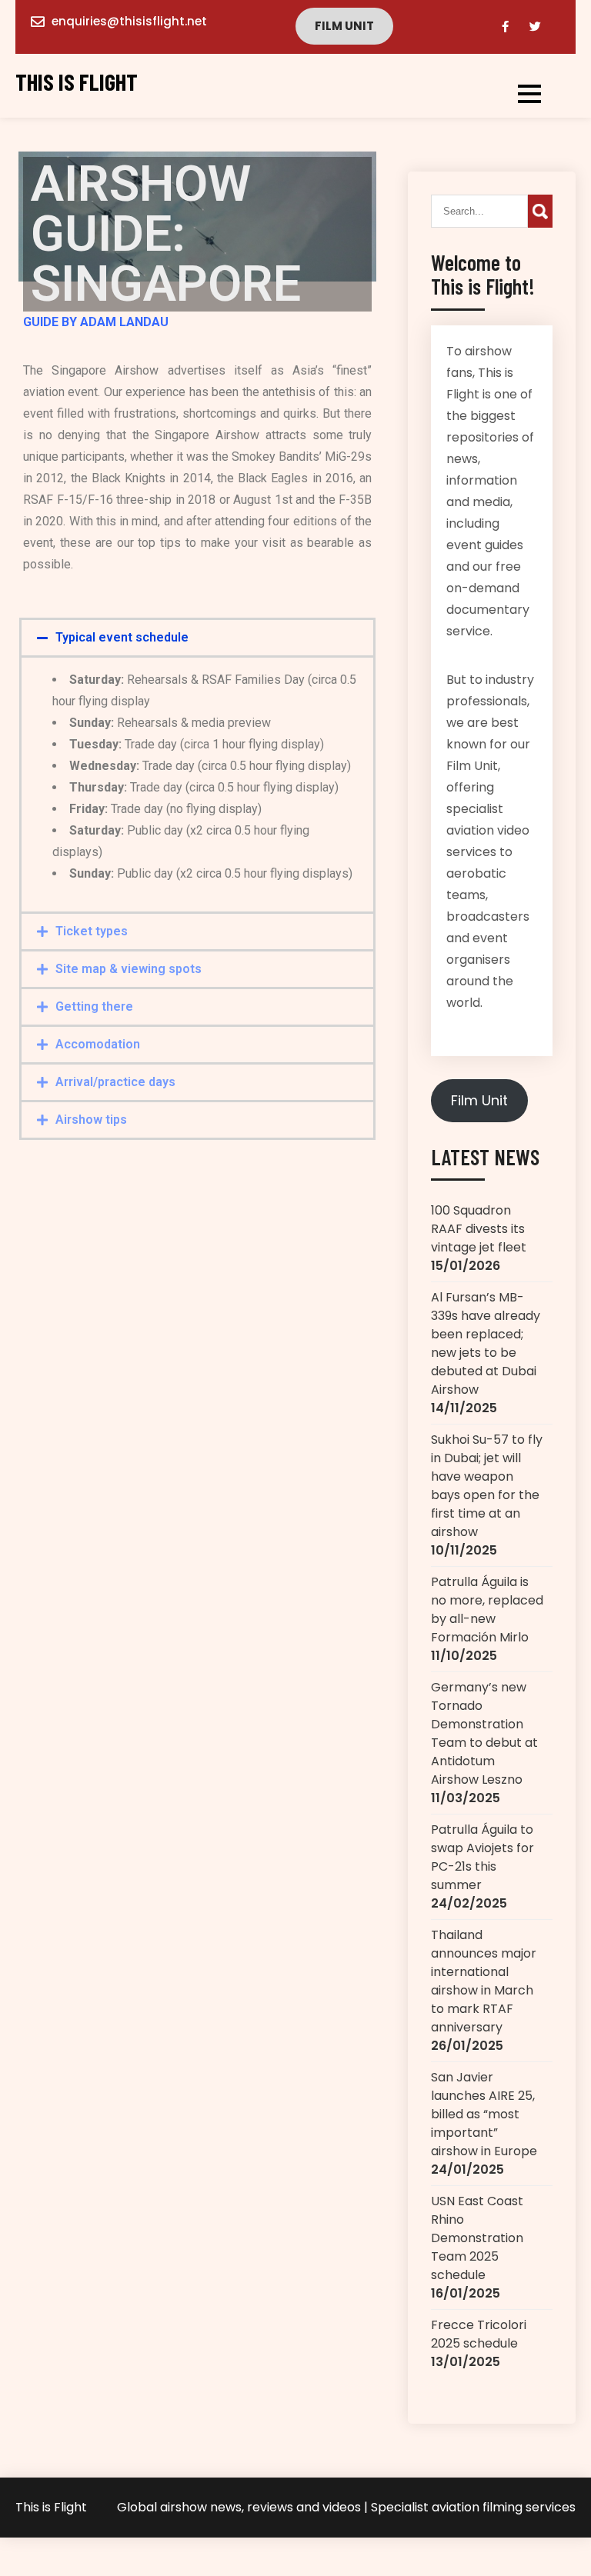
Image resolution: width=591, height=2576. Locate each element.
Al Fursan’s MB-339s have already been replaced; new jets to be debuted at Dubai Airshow (486, 1343)
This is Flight (77, 82)
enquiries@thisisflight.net (129, 21)
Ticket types (92, 931)
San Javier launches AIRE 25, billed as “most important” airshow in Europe (484, 2114)
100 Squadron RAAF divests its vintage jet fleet (479, 1229)
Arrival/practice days (115, 1082)
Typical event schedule (122, 637)
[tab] (197, 638)
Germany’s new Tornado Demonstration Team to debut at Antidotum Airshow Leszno (484, 1733)
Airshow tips (91, 1120)
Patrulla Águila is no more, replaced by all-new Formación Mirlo (487, 1610)
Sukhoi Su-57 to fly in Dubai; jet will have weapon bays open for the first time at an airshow (487, 1486)
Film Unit (479, 1100)
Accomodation (98, 1044)
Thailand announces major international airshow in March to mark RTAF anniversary (484, 1981)
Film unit (344, 26)
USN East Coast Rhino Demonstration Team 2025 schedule (477, 2238)
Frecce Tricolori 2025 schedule (479, 2334)
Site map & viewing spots (129, 969)
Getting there (94, 1006)
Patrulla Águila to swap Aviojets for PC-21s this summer (482, 1857)
